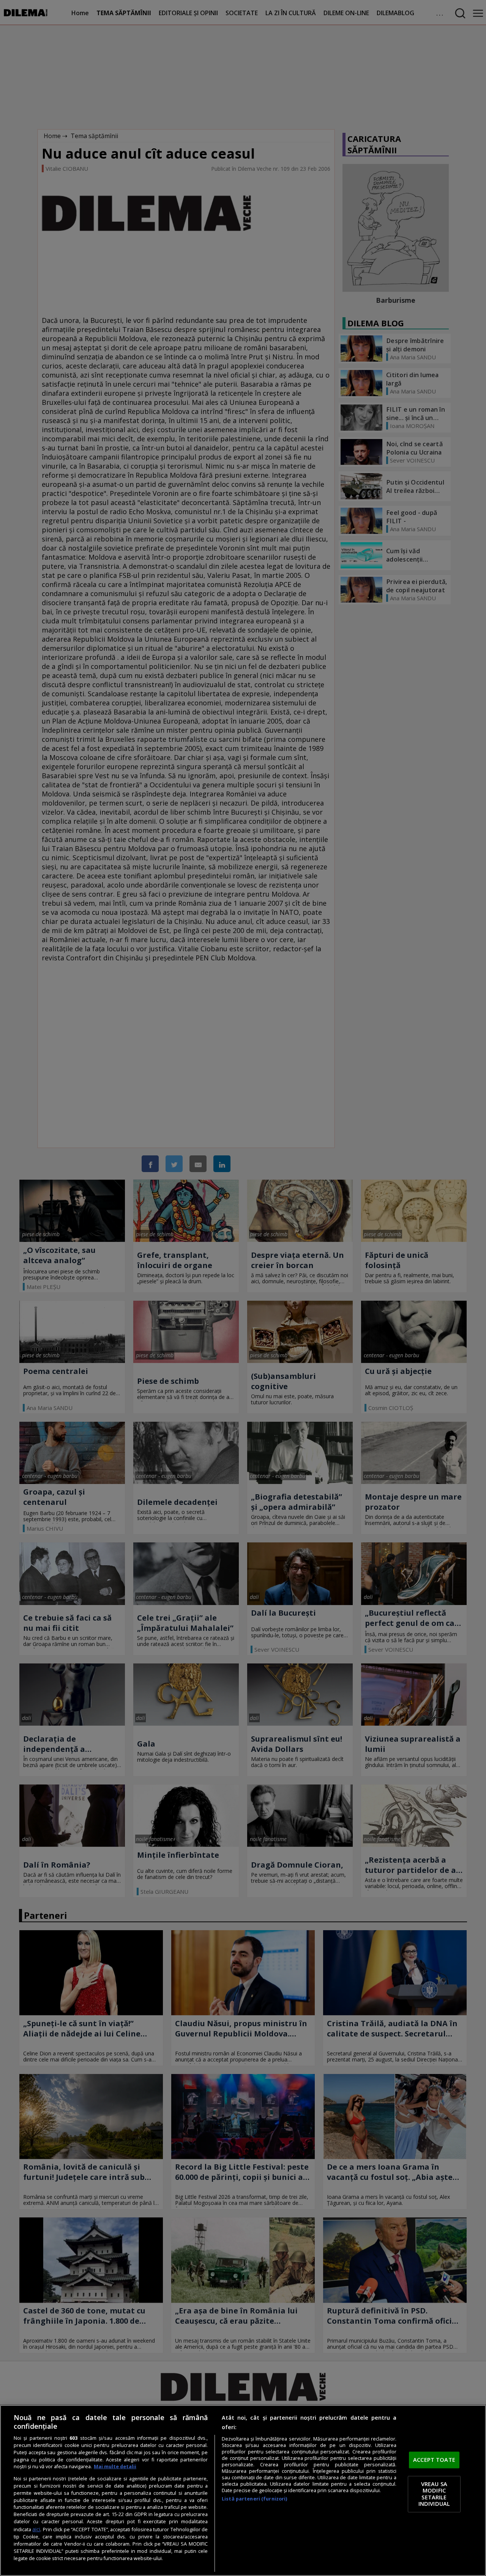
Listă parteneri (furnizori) (254, 2499)
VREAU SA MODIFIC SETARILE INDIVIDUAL (434, 2494)
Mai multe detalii (115, 2467)
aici (36, 2529)
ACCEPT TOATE (434, 2460)
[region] (243, 2490)
